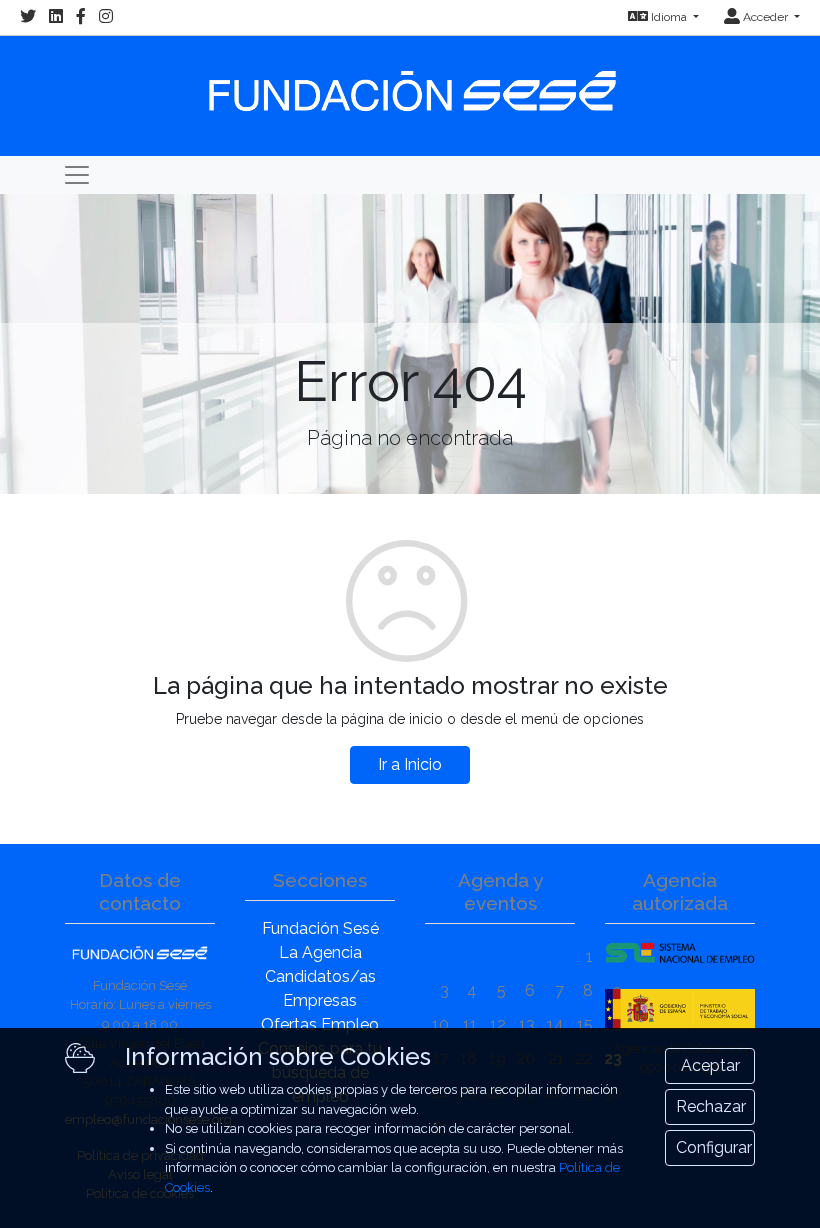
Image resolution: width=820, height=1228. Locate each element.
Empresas (320, 1000)
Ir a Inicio (410, 764)
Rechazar (711, 1106)
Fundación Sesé (320, 928)
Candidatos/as (320, 976)
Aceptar (710, 1065)
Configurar (714, 1147)
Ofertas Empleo (320, 1024)
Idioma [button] (669, 17)
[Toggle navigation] (77, 175)
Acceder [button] (765, 17)
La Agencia (320, 952)
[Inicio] (410, 81)
